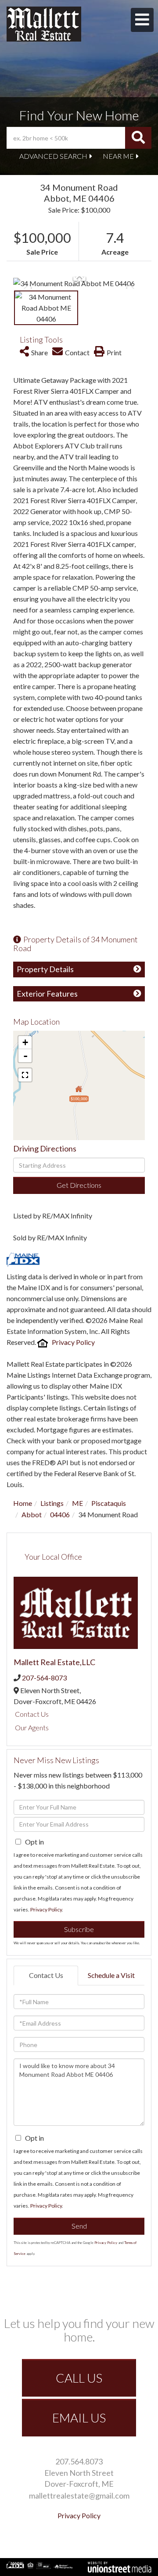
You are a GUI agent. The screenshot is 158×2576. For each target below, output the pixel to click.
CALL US (79, 2378)
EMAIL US (79, 2418)
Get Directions (79, 1185)
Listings (52, 1503)
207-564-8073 (44, 1678)
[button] (138, 138)
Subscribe (79, 1929)
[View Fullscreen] (25, 1075)
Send (79, 2226)
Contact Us (32, 1714)
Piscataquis (109, 1503)
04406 (60, 1514)
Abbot (32, 1514)
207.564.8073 (79, 2461)
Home (23, 1503)
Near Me (118, 156)
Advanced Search (53, 156)
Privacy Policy (73, 1342)
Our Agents (32, 1727)
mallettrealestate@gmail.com (79, 2495)
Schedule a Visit (111, 1975)
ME (77, 1503)
